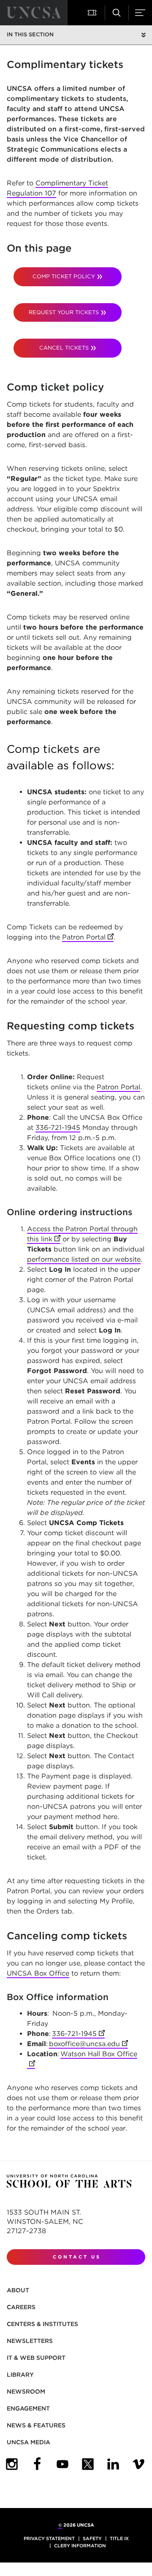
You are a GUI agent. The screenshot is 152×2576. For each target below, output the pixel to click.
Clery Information (80, 2546)
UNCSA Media (28, 2442)
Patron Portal (88, 937)
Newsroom (26, 2391)
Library (20, 2375)
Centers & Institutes (42, 2324)
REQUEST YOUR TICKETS (64, 312)
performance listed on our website (84, 1259)
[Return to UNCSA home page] (34, 13)
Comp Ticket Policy (64, 276)
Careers (21, 2307)
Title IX (119, 2538)
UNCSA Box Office (38, 1973)
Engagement (28, 2408)
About (18, 2290)
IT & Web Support (36, 2358)
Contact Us (77, 2257)
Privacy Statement (49, 2538)
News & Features (36, 2425)
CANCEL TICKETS (64, 348)
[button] (93, 13)
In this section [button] (30, 34)
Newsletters (30, 2341)
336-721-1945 (58, 1128)
